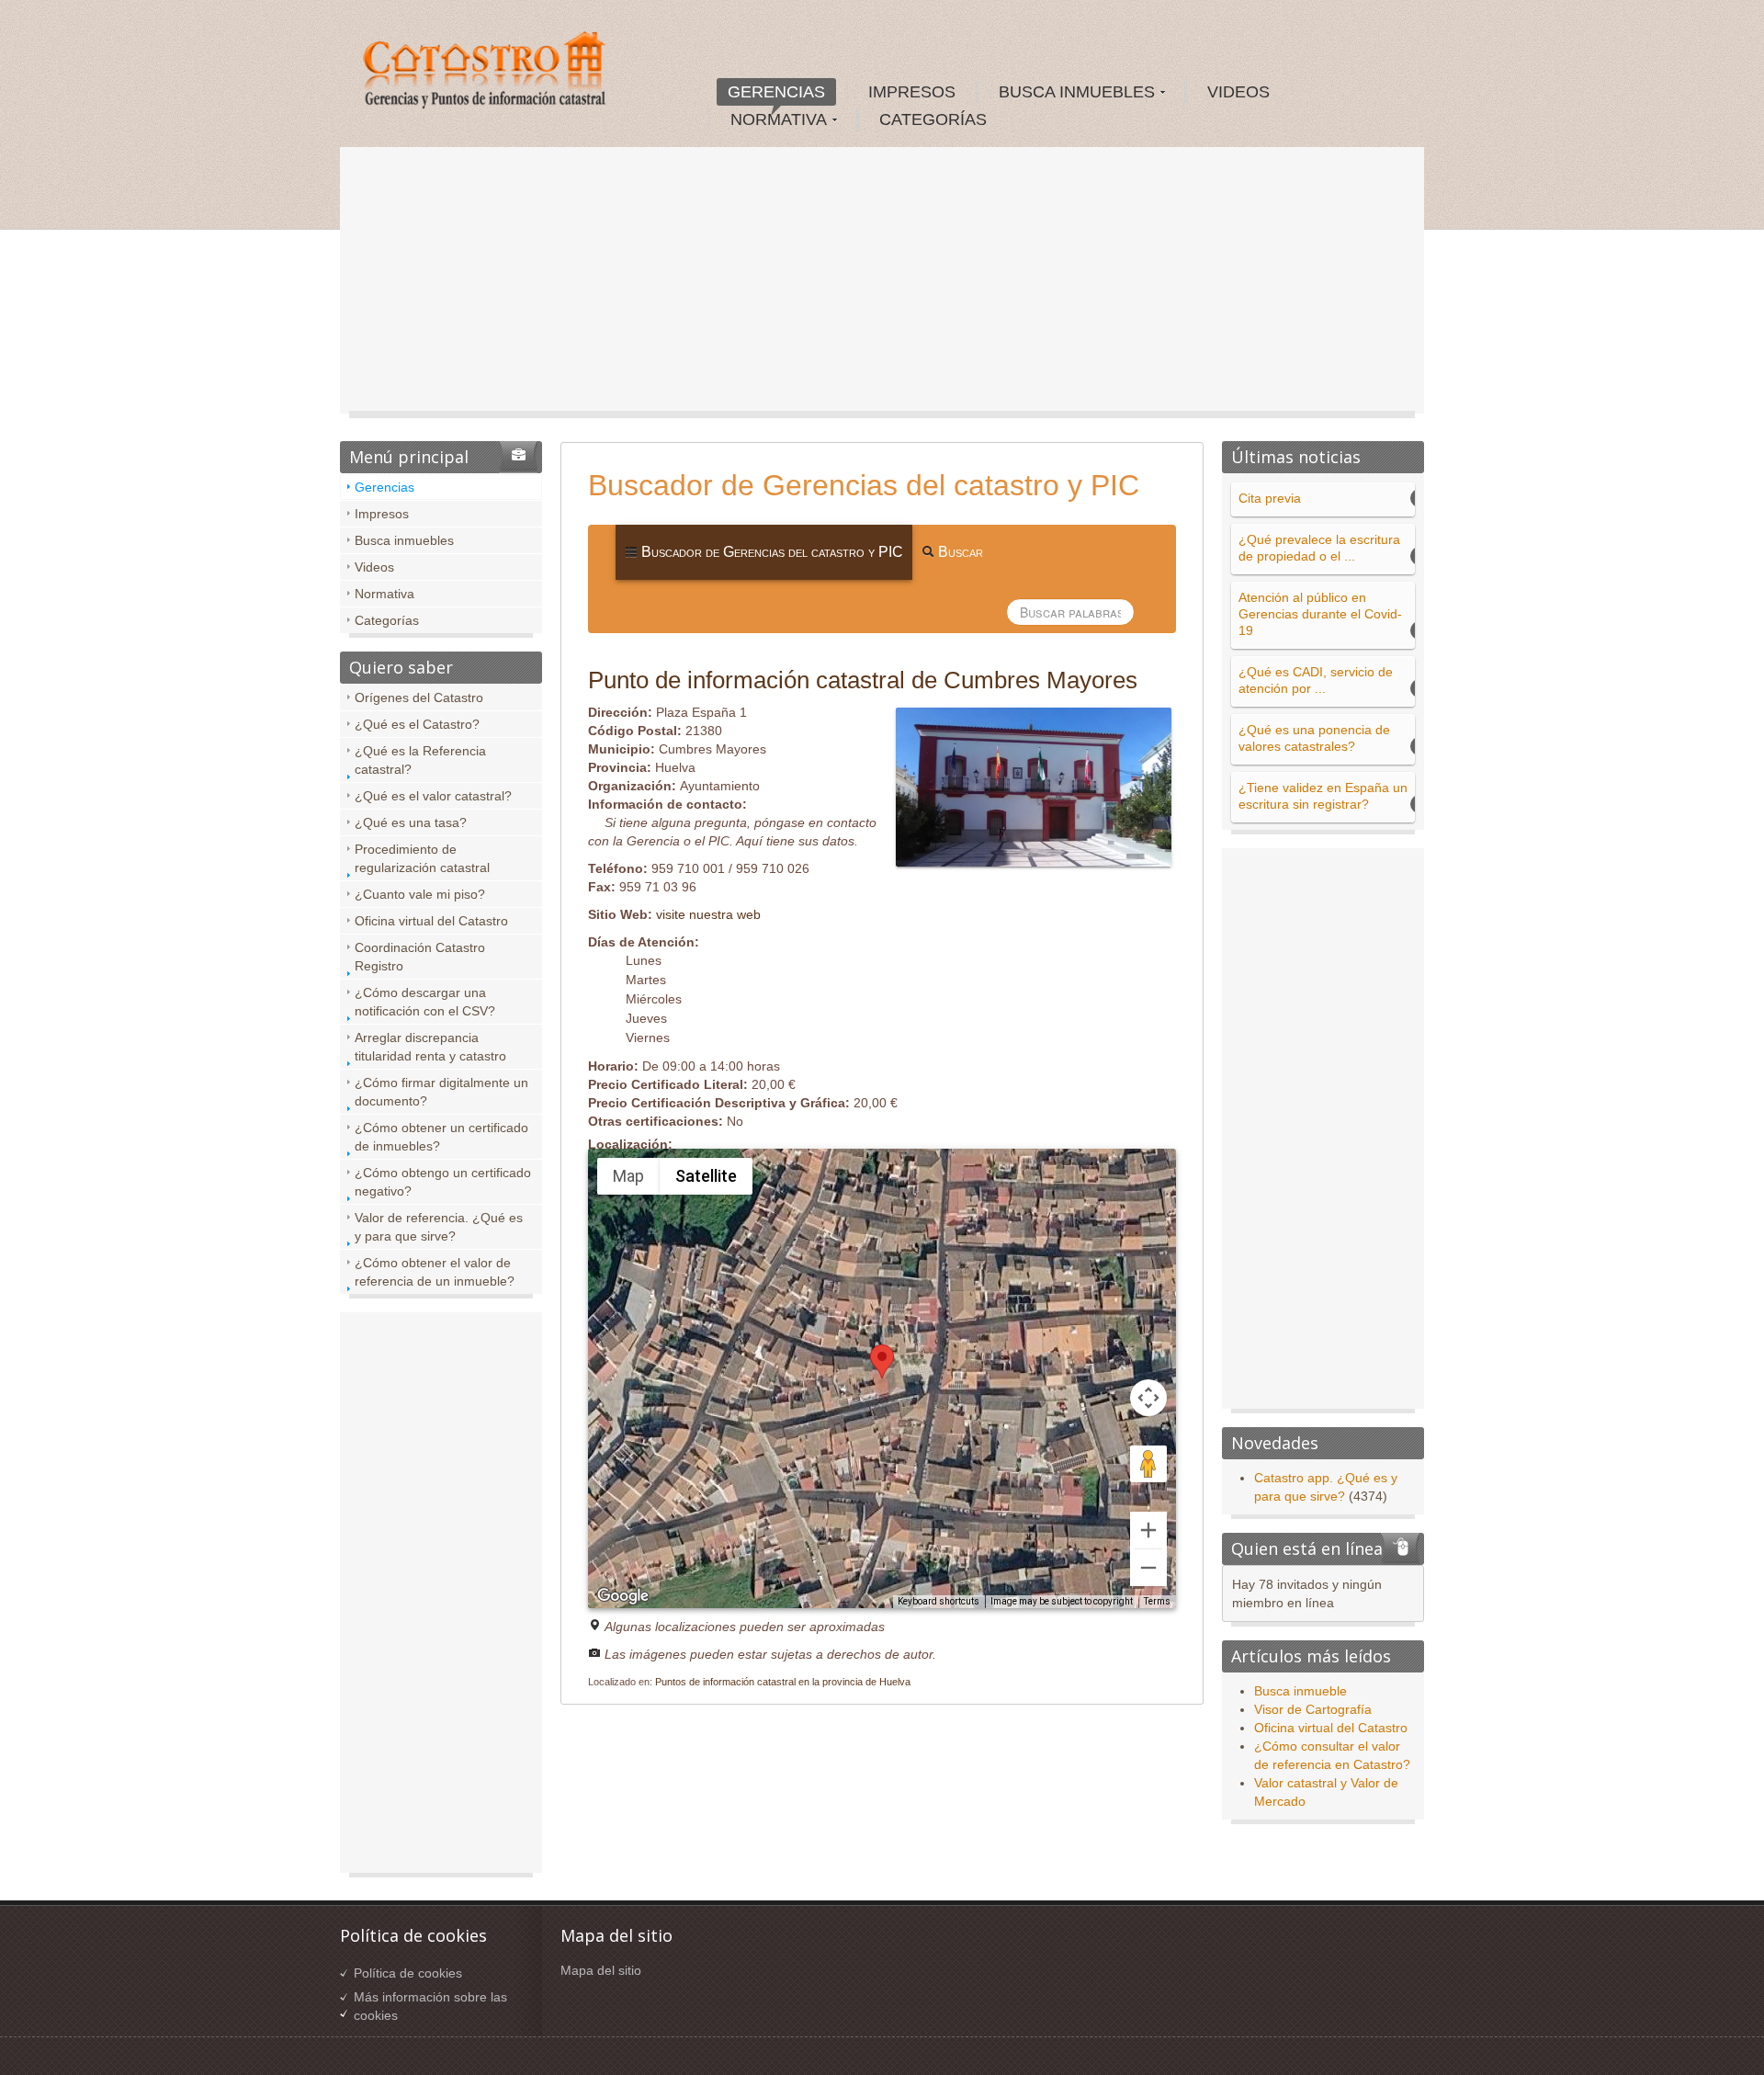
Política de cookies (408, 1973)
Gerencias (384, 487)
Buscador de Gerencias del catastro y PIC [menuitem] (770, 552)
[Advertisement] (882, 285)
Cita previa (1270, 498)
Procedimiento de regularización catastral (422, 858)
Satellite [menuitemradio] (706, 1176)
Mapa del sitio (601, 1970)
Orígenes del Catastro (419, 697)
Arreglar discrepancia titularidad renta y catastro (430, 1047)
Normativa (384, 594)
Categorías (387, 620)
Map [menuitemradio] (628, 1176)
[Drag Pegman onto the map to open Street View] (1148, 1464)
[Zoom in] (1148, 1530)
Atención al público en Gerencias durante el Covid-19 (1320, 614)
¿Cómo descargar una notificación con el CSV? (425, 1002)
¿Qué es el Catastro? (417, 724)
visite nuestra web (708, 914)
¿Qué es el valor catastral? (433, 796)
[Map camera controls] (1148, 1398)
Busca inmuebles (404, 540)
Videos (374, 567)
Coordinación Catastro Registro (420, 957)
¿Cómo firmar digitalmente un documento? (441, 1092)
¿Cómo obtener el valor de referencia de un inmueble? (435, 1272)
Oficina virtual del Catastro (431, 921)
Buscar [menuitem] (959, 552)
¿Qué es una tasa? (411, 822)
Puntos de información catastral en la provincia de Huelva (783, 1682)
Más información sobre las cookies (430, 2006)
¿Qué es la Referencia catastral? (420, 760)
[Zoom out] (1148, 1568)
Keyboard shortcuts (939, 1601)
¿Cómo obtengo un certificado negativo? (443, 1182)
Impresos (382, 514)
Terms (1157, 1601)
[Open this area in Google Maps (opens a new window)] (623, 1596)
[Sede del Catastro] (486, 73)
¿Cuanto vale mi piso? (420, 894)
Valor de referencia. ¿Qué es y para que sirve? (439, 1227)
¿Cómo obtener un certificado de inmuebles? (441, 1137)
